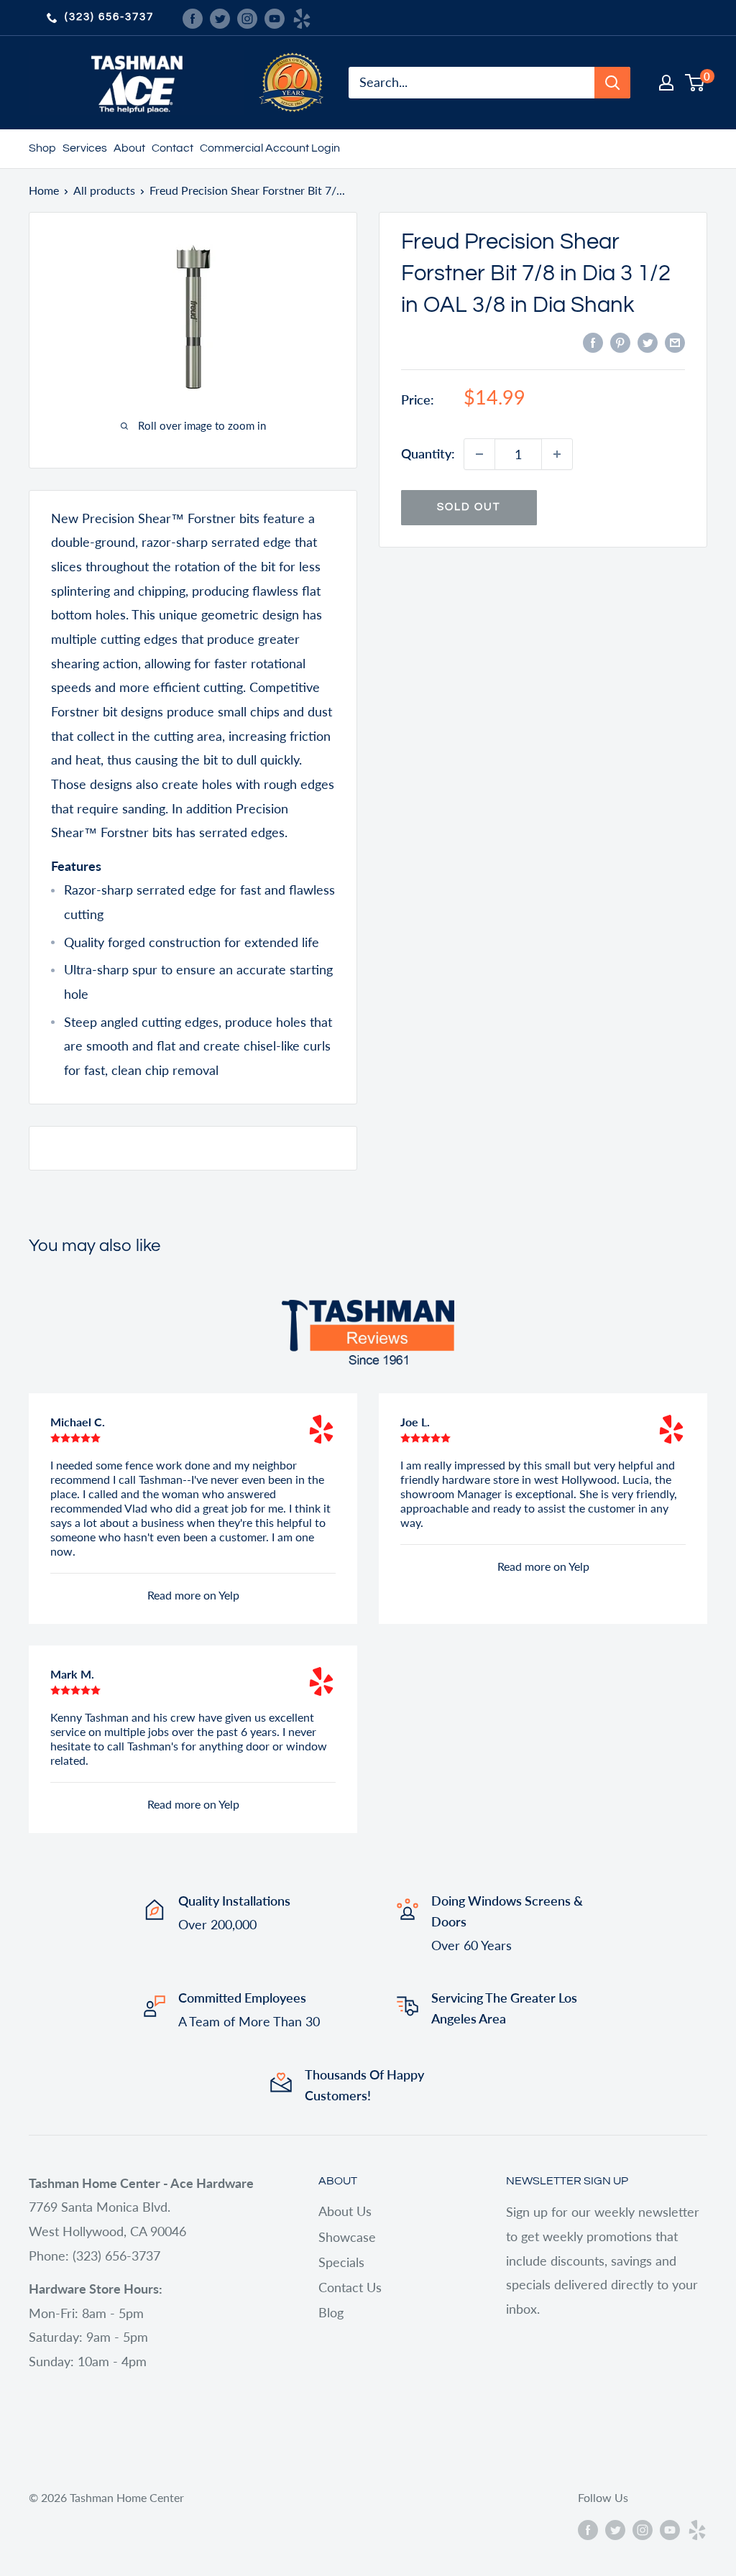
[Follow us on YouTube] (275, 17)
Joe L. (415, 1422)
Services (85, 148)
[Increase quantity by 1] (557, 454)
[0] (695, 83)
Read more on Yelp (193, 1595)
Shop (42, 148)
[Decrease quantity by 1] (479, 454)
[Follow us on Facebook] (193, 17)
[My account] (666, 83)
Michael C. (78, 1422)
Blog (331, 2312)
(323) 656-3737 (109, 17)
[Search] (612, 83)
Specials (341, 2262)
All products (104, 190)
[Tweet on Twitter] (648, 342)
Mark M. (72, 1674)
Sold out (469, 507)
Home (44, 190)
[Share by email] (675, 342)
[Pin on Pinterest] (620, 342)
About (129, 148)
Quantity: (428, 453)
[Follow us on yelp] (302, 17)
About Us (345, 2211)
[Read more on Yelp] (321, 1429)
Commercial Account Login (270, 148)
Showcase (347, 2237)
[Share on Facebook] (593, 342)
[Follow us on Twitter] (220, 17)
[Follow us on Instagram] (247, 17)
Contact (172, 148)
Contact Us (350, 2287)
